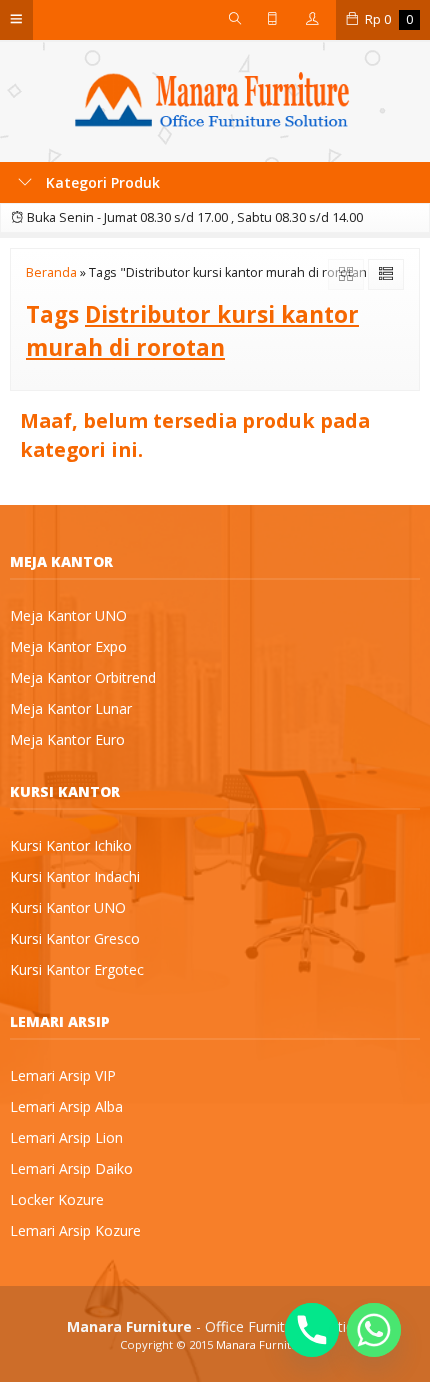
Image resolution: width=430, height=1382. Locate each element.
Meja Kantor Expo (68, 646)
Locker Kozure (57, 1199)
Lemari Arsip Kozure (75, 1230)
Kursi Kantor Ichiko (71, 845)
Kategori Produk (101, 182)
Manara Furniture (263, 1344)
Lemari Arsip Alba (66, 1106)
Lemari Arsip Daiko (71, 1168)
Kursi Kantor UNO (68, 907)
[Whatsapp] (374, 1330)
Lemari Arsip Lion (66, 1137)
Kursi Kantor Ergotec (77, 969)
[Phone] (312, 1330)
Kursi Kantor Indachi (75, 876)
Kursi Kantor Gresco (75, 938)
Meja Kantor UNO (68, 615)
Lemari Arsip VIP (63, 1075)
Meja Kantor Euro (67, 739)
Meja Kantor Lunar (71, 708)
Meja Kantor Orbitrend (83, 677)
